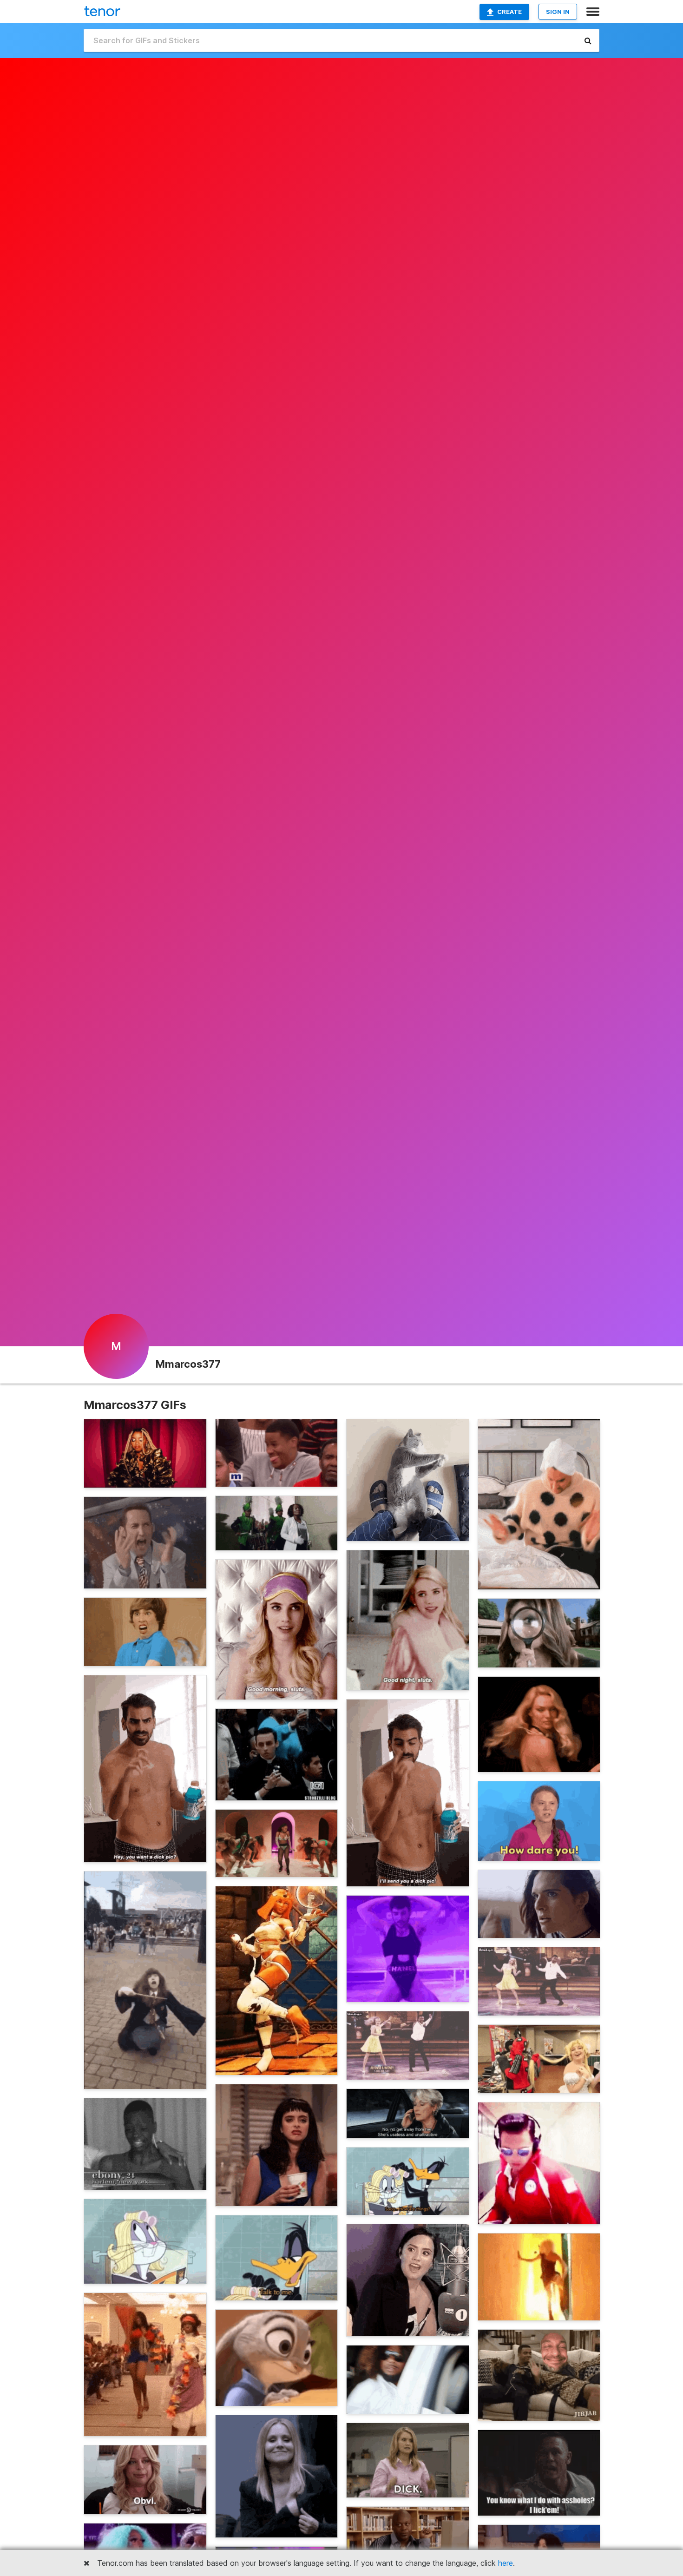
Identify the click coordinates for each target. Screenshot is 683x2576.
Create (509, 12)
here (506, 2563)
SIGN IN (558, 12)
